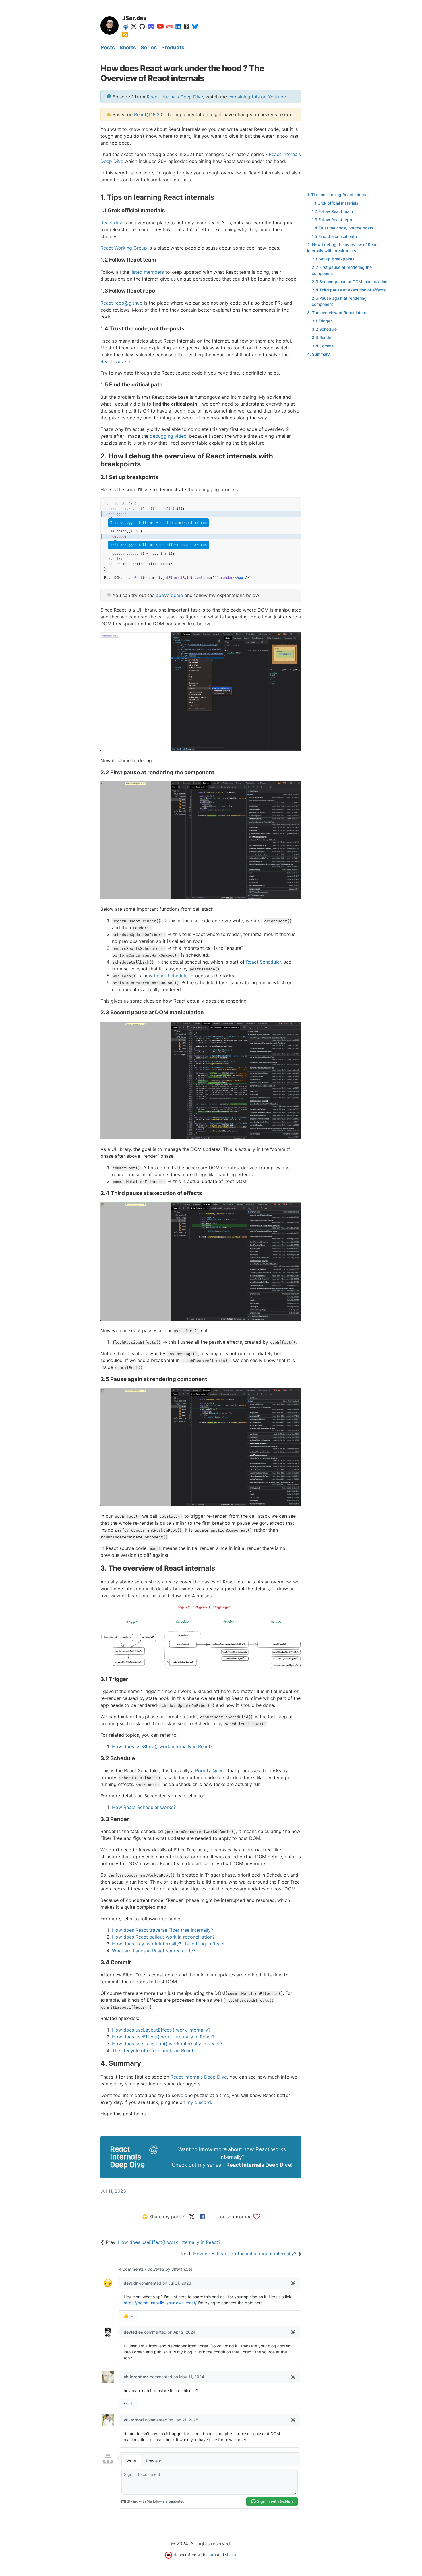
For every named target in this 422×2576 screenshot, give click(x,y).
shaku (231, 2555)
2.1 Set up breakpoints (333, 259)
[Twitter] (134, 26)
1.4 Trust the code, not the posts (343, 228)
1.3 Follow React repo (332, 220)
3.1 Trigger (322, 321)
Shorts (128, 47)
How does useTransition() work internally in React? (167, 2044)
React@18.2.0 (149, 114)
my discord (199, 2102)
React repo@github (121, 303)
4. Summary (319, 354)
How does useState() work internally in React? (162, 1746)
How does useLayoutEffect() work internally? (161, 2030)
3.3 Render (322, 337)
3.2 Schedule (324, 329)
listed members (147, 272)
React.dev (111, 223)
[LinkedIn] (178, 26)
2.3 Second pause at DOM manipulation (350, 282)
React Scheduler (264, 962)
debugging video (168, 436)
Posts (108, 47)
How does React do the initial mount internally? (245, 2254)
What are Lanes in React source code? (154, 1951)
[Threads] (187, 26)
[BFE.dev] (169, 26)
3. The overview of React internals (339, 313)
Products (173, 47)
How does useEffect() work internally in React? (163, 2037)
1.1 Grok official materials (335, 203)
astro (211, 2555)
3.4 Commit (323, 346)
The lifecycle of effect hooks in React (153, 2050)
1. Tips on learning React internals (339, 195)
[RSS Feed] (125, 34)
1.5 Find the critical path (334, 236)
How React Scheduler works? (144, 1807)
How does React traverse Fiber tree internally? (162, 1930)
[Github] (142, 26)
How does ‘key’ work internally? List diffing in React (168, 1944)
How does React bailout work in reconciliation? (163, 1937)
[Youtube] (160, 26)
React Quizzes (116, 361)
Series (149, 47)
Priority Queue (211, 1770)
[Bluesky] (195, 26)
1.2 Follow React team (332, 211)
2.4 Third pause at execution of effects (349, 290)
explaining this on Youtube (257, 97)
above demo (170, 595)
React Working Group (124, 248)
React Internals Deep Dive (175, 97)
